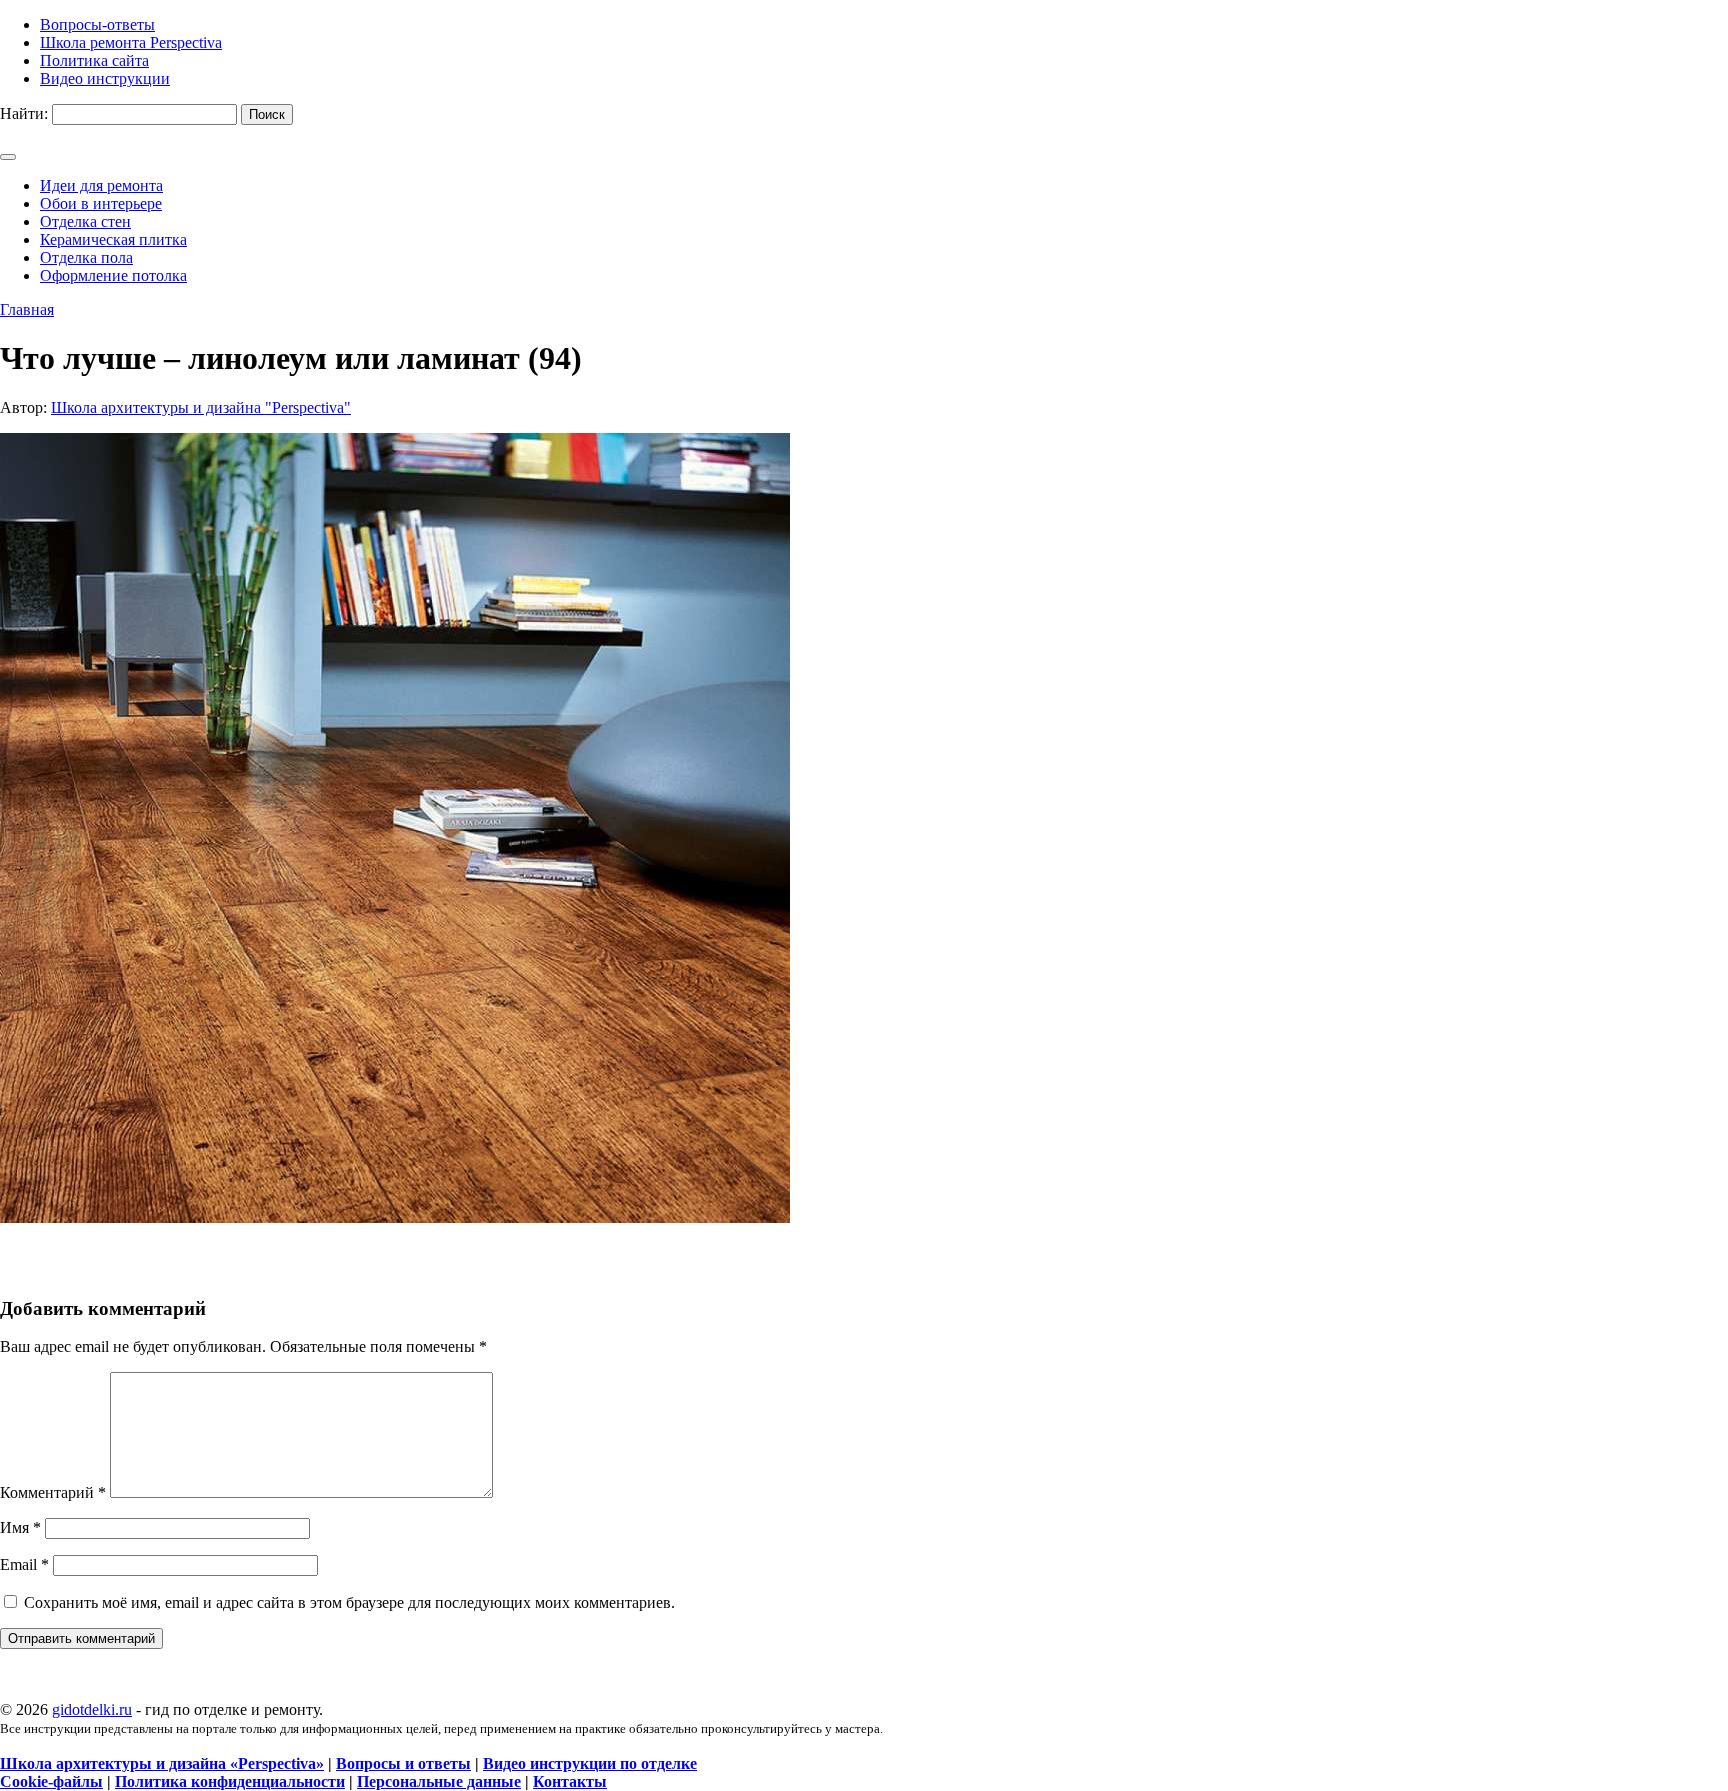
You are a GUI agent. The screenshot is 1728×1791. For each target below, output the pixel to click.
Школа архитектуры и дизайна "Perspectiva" (201, 407)
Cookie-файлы (51, 1781)
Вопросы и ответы (403, 1763)
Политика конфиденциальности (230, 1781)
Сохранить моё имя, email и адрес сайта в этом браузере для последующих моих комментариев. (349, 1602)
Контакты (570, 1781)
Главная (27, 309)
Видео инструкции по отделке (590, 1763)
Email (24, 1564)
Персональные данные (439, 1781)
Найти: (24, 113)
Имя (20, 1527)
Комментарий (53, 1492)
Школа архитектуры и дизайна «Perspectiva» (162, 1763)
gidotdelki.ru (92, 1709)
